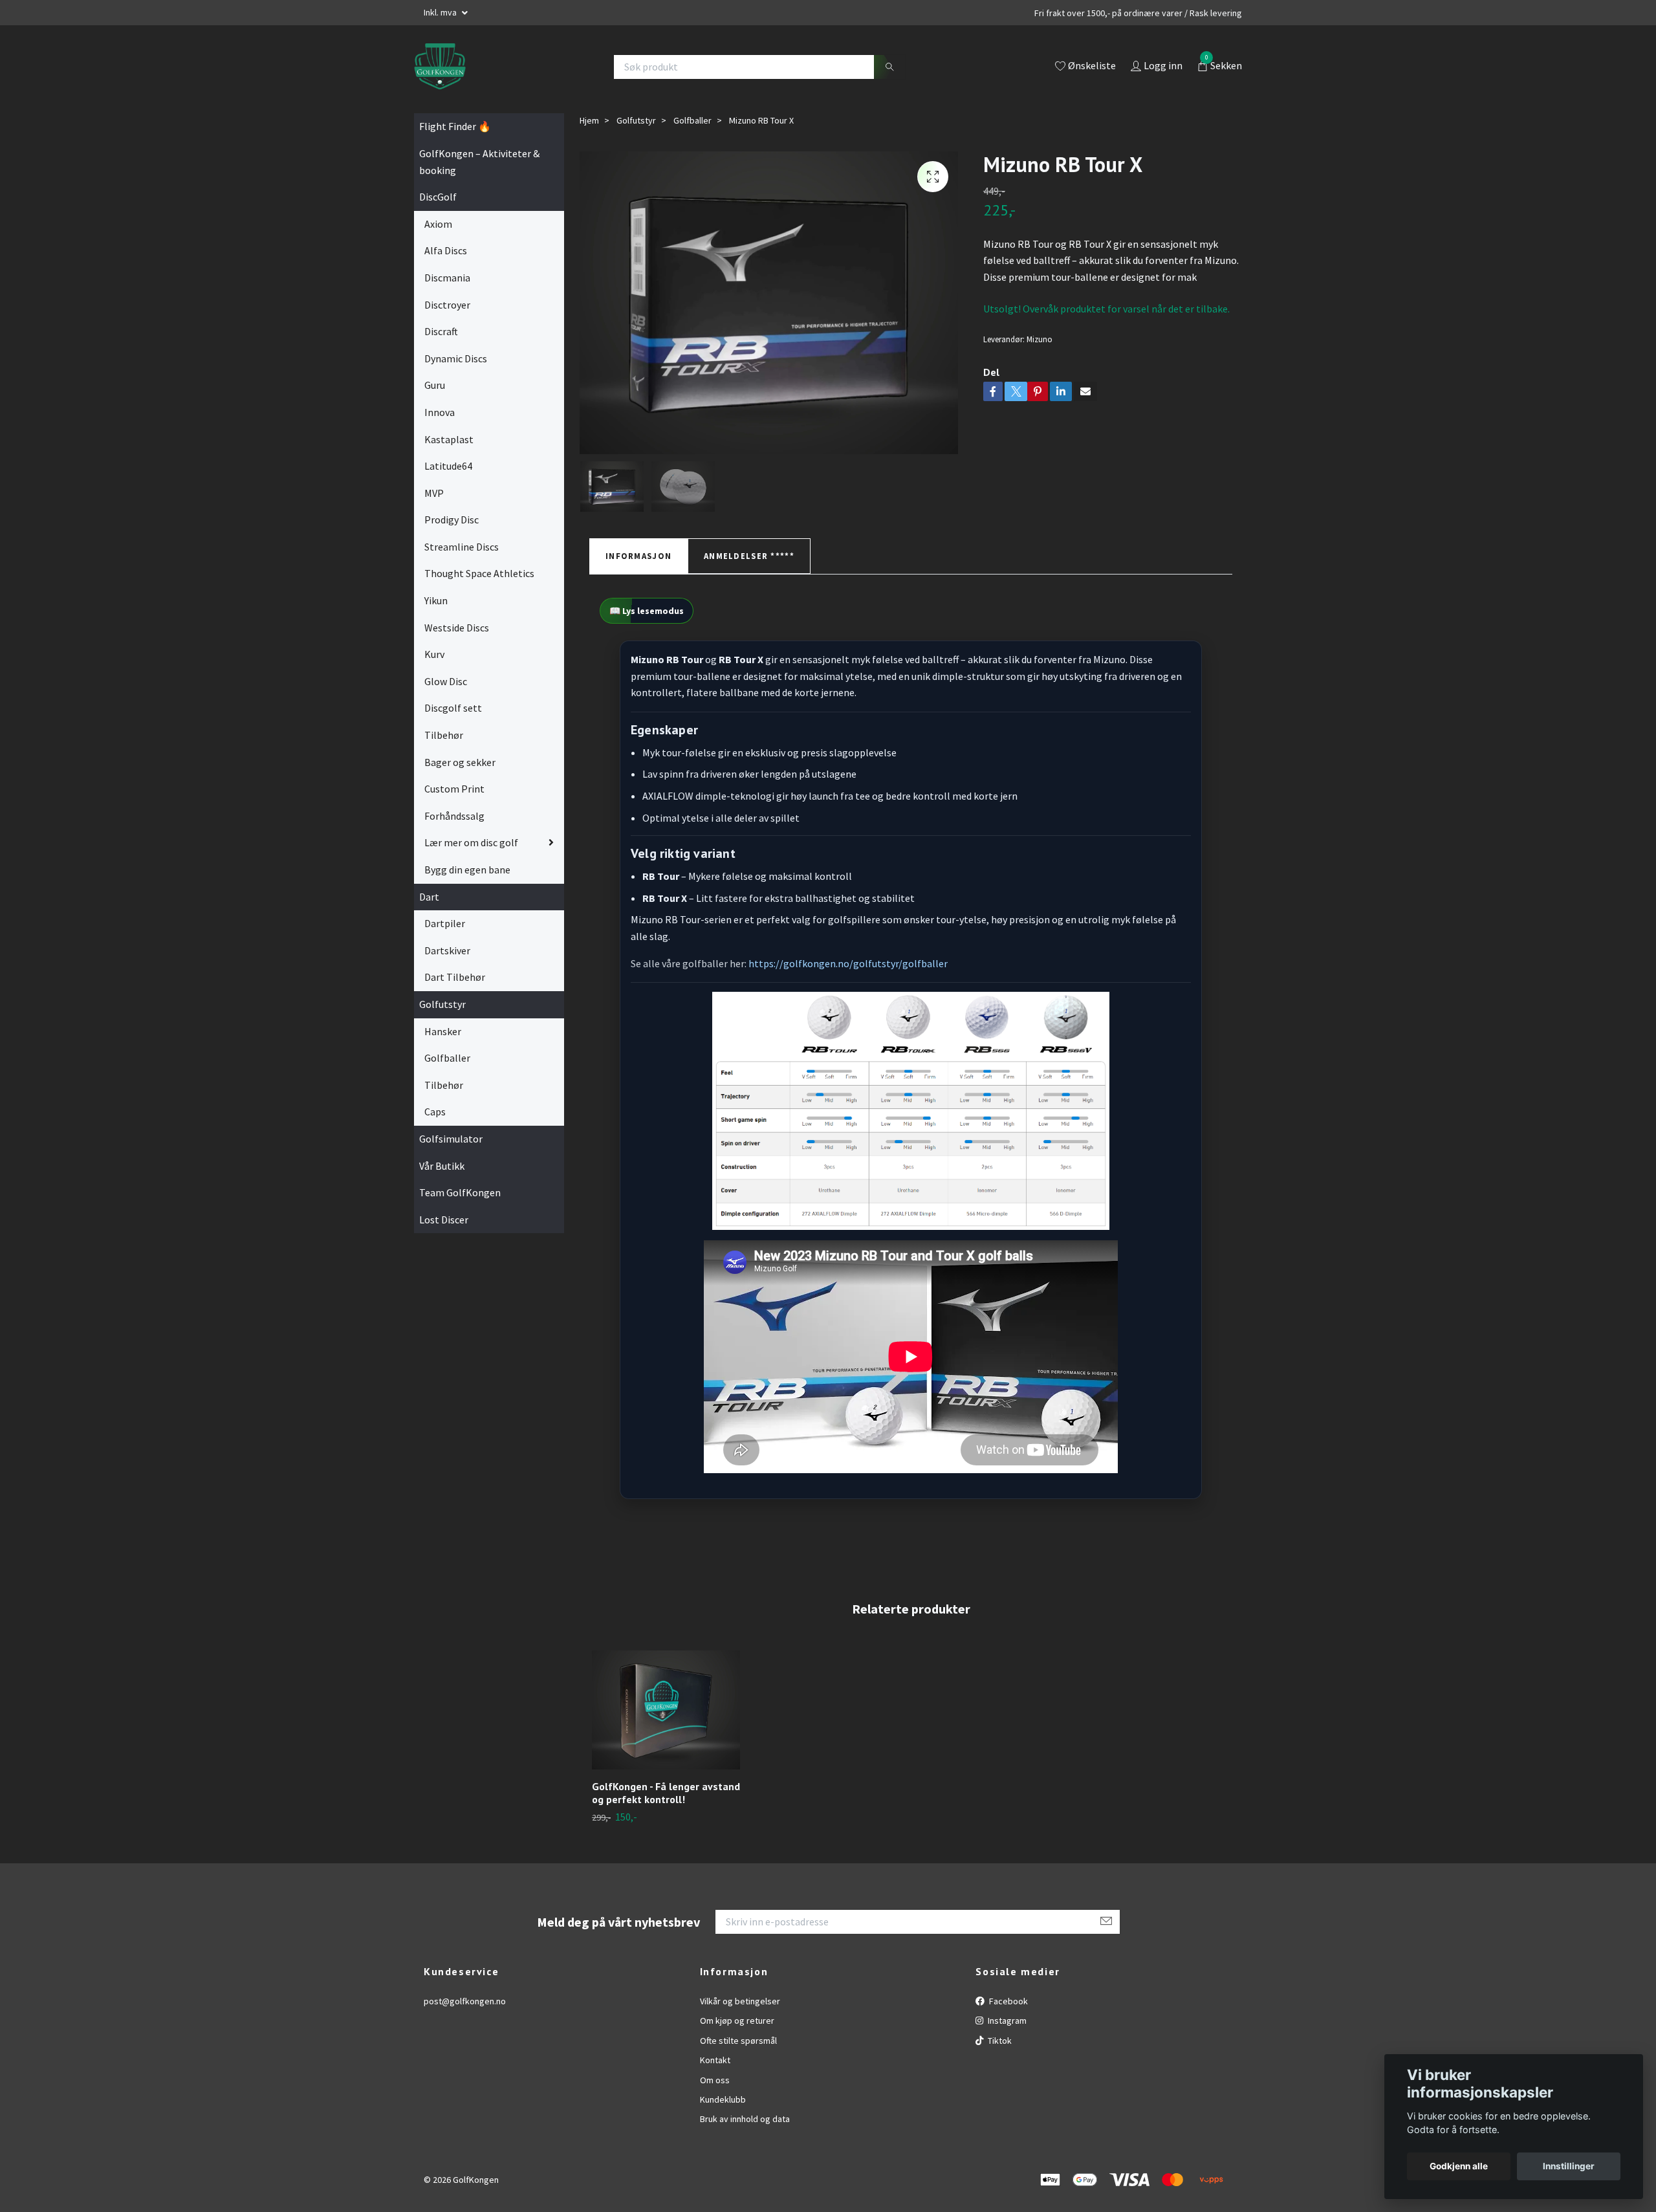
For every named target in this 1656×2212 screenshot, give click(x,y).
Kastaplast (449, 439)
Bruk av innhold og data (745, 2119)
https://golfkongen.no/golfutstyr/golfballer (848, 963)
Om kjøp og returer (737, 2020)
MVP (434, 493)
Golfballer (447, 1058)
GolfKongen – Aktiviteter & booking (479, 162)
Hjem (589, 120)
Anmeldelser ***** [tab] (749, 556)
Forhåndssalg (454, 816)
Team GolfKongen (460, 1192)
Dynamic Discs (456, 358)
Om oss (715, 2080)
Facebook (1008, 2001)
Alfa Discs (446, 250)
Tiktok (999, 2041)
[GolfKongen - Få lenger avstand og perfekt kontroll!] (666, 1710)
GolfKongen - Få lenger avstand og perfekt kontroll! (666, 1793)
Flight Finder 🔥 (455, 126)
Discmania (447, 278)
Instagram (1006, 2020)
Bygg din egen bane (467, 870)
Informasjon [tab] (638, 556)
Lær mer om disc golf (471, 842)
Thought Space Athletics (479, 573)
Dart (429, 897)
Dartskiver (447, 950)
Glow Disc (446, 681)
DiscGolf (438, 197)
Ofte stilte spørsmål (738, 2041)
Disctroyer (447, 305)
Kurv (434, 654)
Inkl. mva (441, 12)
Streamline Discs (462, 547)
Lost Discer (444, 1220)
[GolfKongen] (440, 67)
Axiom (438, 224)
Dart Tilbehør (455, 977)
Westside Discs (457, 628)
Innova (440, 412)
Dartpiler (445, 923)
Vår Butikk (442, 1166)
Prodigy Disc (452, 520)
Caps (435, 1111)
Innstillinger (1569, 2166)
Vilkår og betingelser (740, 2001)
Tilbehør (444, 735)
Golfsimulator (451, 1139)
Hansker (443, 1031)
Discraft (441, 331)
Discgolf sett (453, 708)
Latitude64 (448, 466)
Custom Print (454, 789)
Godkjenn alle (1459, 2166)
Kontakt (715, 2060)
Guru (435, 385)
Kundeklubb (723, 2099)
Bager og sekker (460, 762)
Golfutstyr (442, 1004)
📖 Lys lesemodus (647, 611)
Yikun (436, 600)
